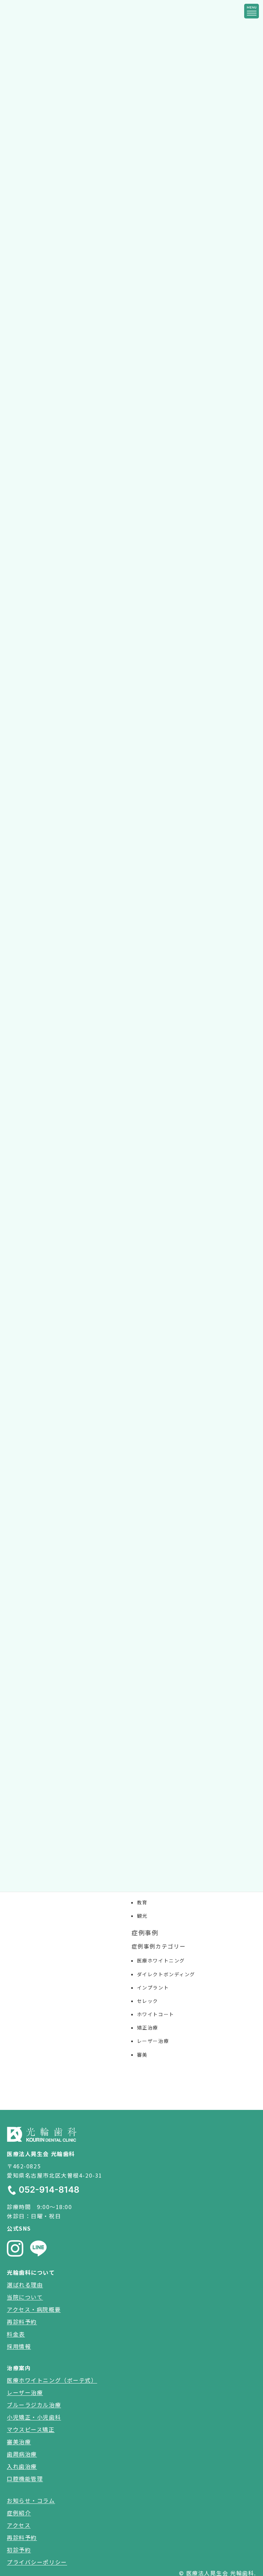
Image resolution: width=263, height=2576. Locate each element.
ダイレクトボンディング (166, 1974)
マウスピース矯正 (31, 2429)
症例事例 (145, 1932)
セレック (148, 2001)
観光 (142, 1916)
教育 (142, 1902)
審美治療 (19, 2442)
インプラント (153, 1987)
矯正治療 (148, 2027)
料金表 (16, 2334)
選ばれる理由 (25, 2285)
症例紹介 (19, 2513)
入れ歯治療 (22, 2466)
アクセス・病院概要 (34, 2309)
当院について (25, 2297)
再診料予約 (22, 2322)
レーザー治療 (153, 2041)
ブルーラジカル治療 (34, 2405)
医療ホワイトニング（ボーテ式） (52, 2380)
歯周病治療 (22, 2454)
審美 (142, 2055)
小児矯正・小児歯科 (34, 2417)
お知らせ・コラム (31, 2500)
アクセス (19, 2525)
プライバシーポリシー (37, 2562)
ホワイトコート (156, 2014)
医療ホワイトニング (161, 1960)
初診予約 (19, 2550)
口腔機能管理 (25, 2479)
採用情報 (19, 2346)
